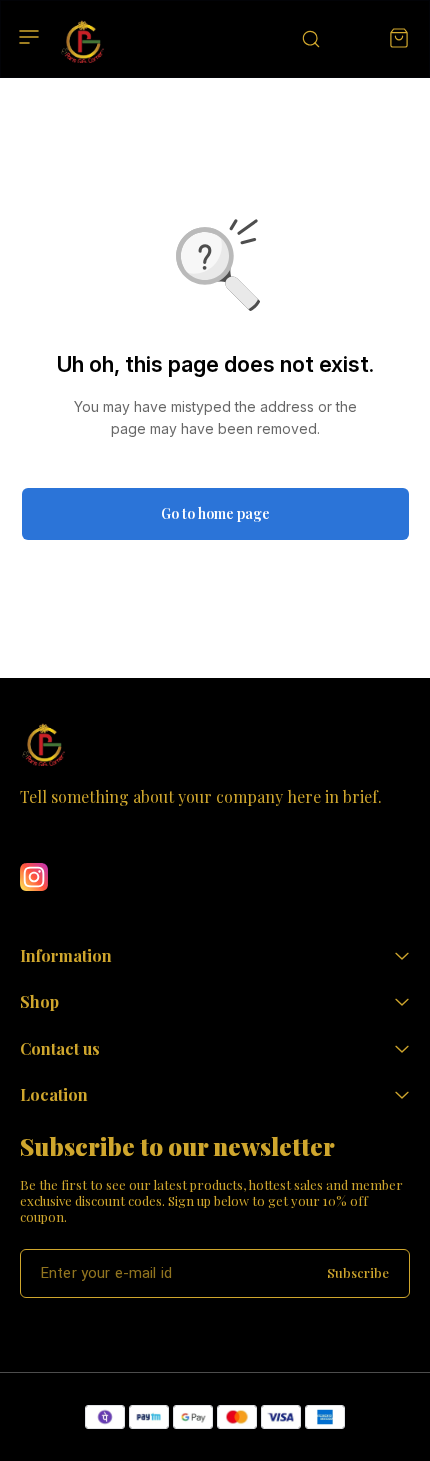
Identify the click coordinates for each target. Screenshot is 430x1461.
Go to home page (215, 513)
